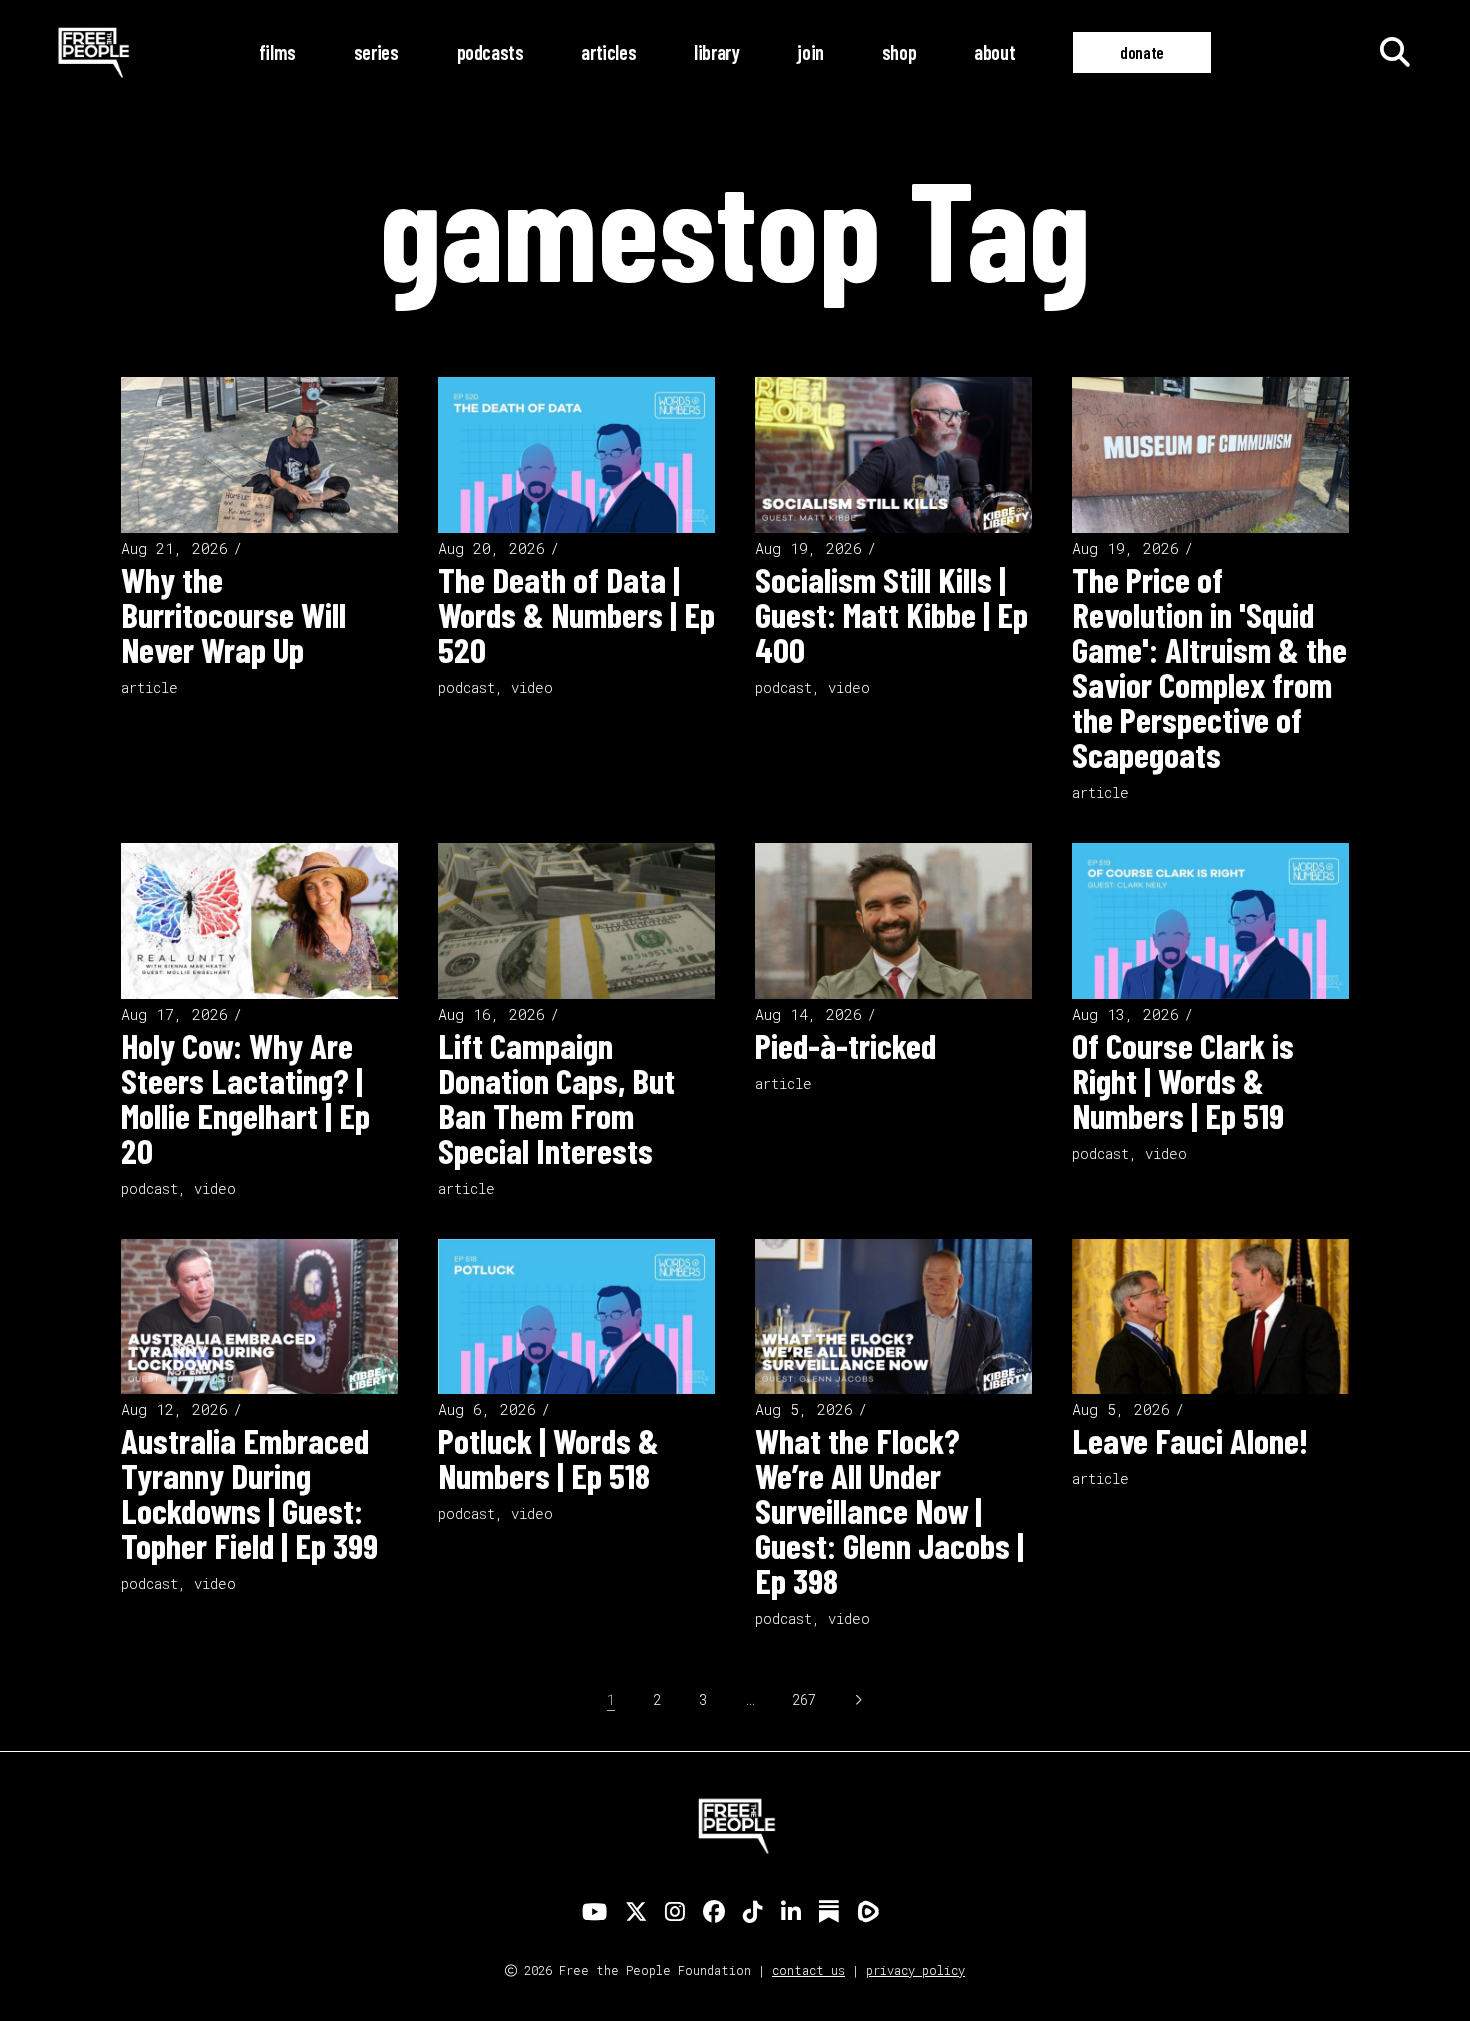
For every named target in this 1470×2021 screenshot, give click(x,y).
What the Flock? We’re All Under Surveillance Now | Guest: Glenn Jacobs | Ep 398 (889, 1510)
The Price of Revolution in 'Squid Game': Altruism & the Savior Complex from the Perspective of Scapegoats (1209, 666)
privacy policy (915, 1970)
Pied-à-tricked (845, 1045)
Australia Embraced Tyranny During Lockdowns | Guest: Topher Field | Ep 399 (249, 1492)
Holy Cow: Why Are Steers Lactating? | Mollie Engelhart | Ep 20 (245, 1097)
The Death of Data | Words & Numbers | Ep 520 (576, 614)
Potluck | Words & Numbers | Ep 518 (548, 1457)
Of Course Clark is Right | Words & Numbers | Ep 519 (1183, 1080)
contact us (808, 1970)
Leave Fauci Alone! (1190, 1440)
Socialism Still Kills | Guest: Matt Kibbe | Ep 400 (891, 614)
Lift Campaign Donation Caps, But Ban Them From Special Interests (556, 1097)
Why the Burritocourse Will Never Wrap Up (233, 614)
